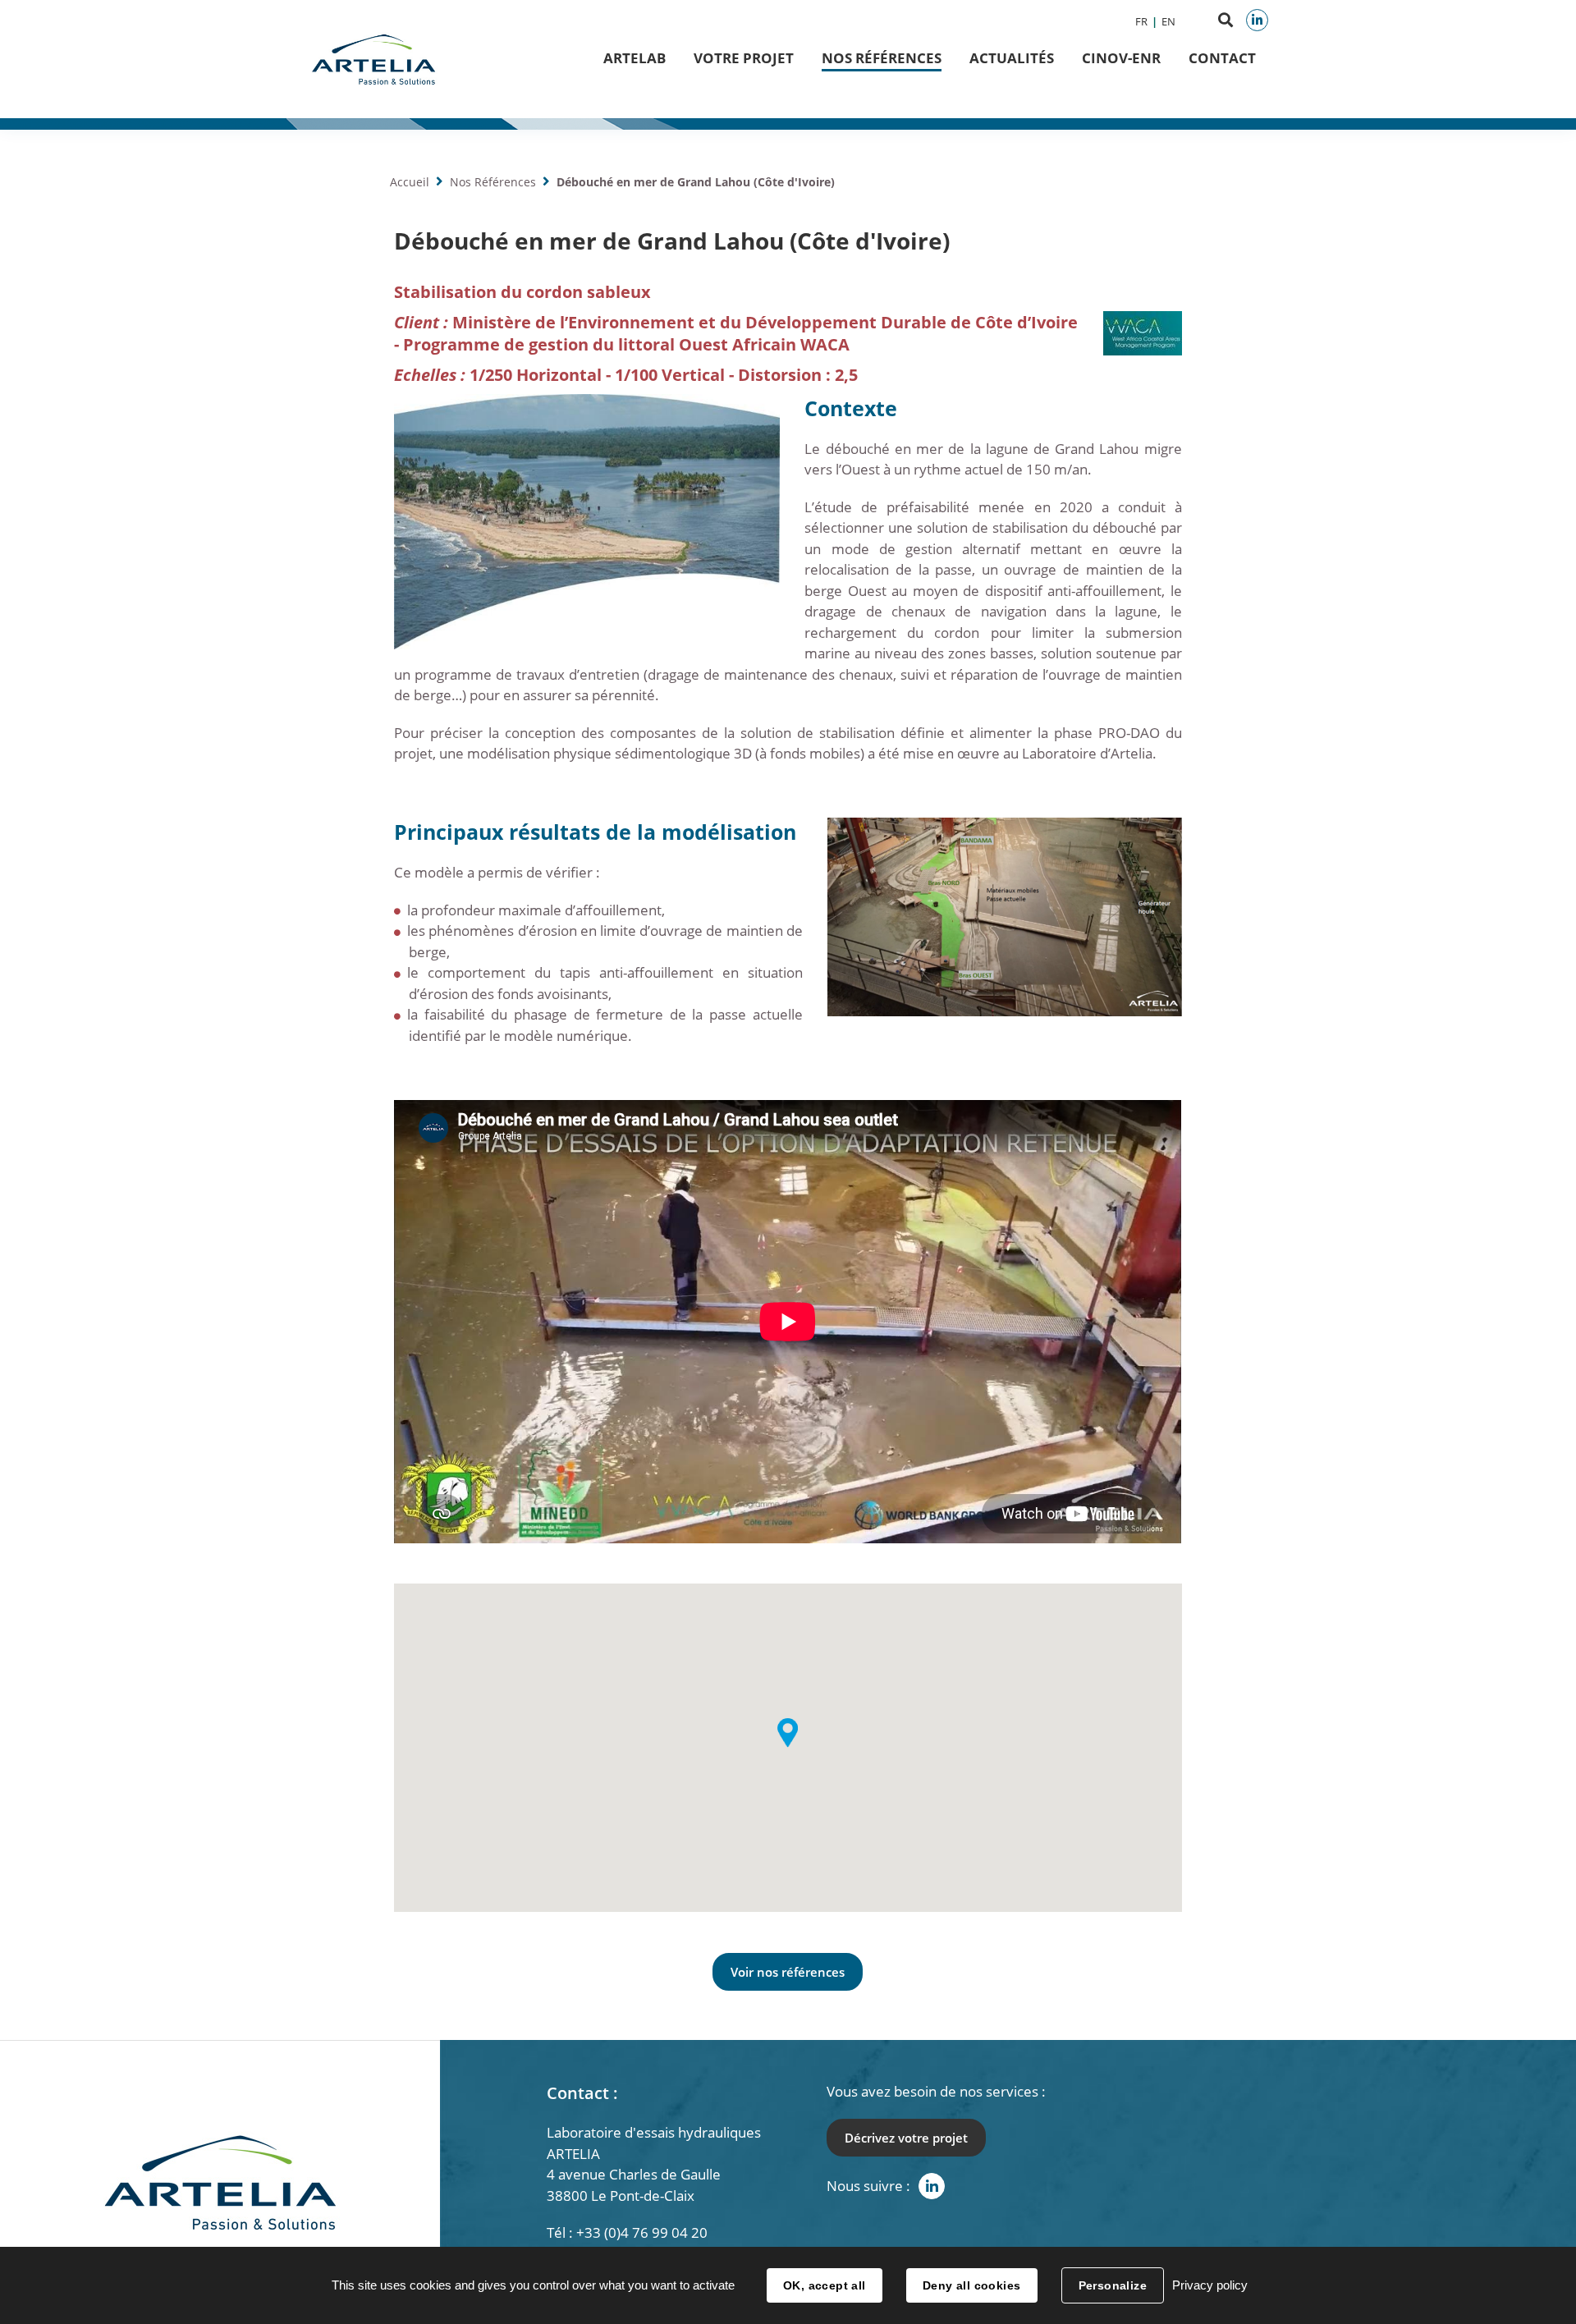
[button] (788, 1733)
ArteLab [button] (635, 58)
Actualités (1012, 58)
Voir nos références (788, 1972)
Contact (1222, 58)
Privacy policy (1210, 2285)
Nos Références (882, 58)
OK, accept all (825, 2285)
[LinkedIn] (1257, 20)
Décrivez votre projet (906, 2138)
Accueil (410, 182)
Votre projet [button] (744, 58)
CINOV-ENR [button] (1121, 58)
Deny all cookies (972, 2285)
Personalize (1113, 2285)
